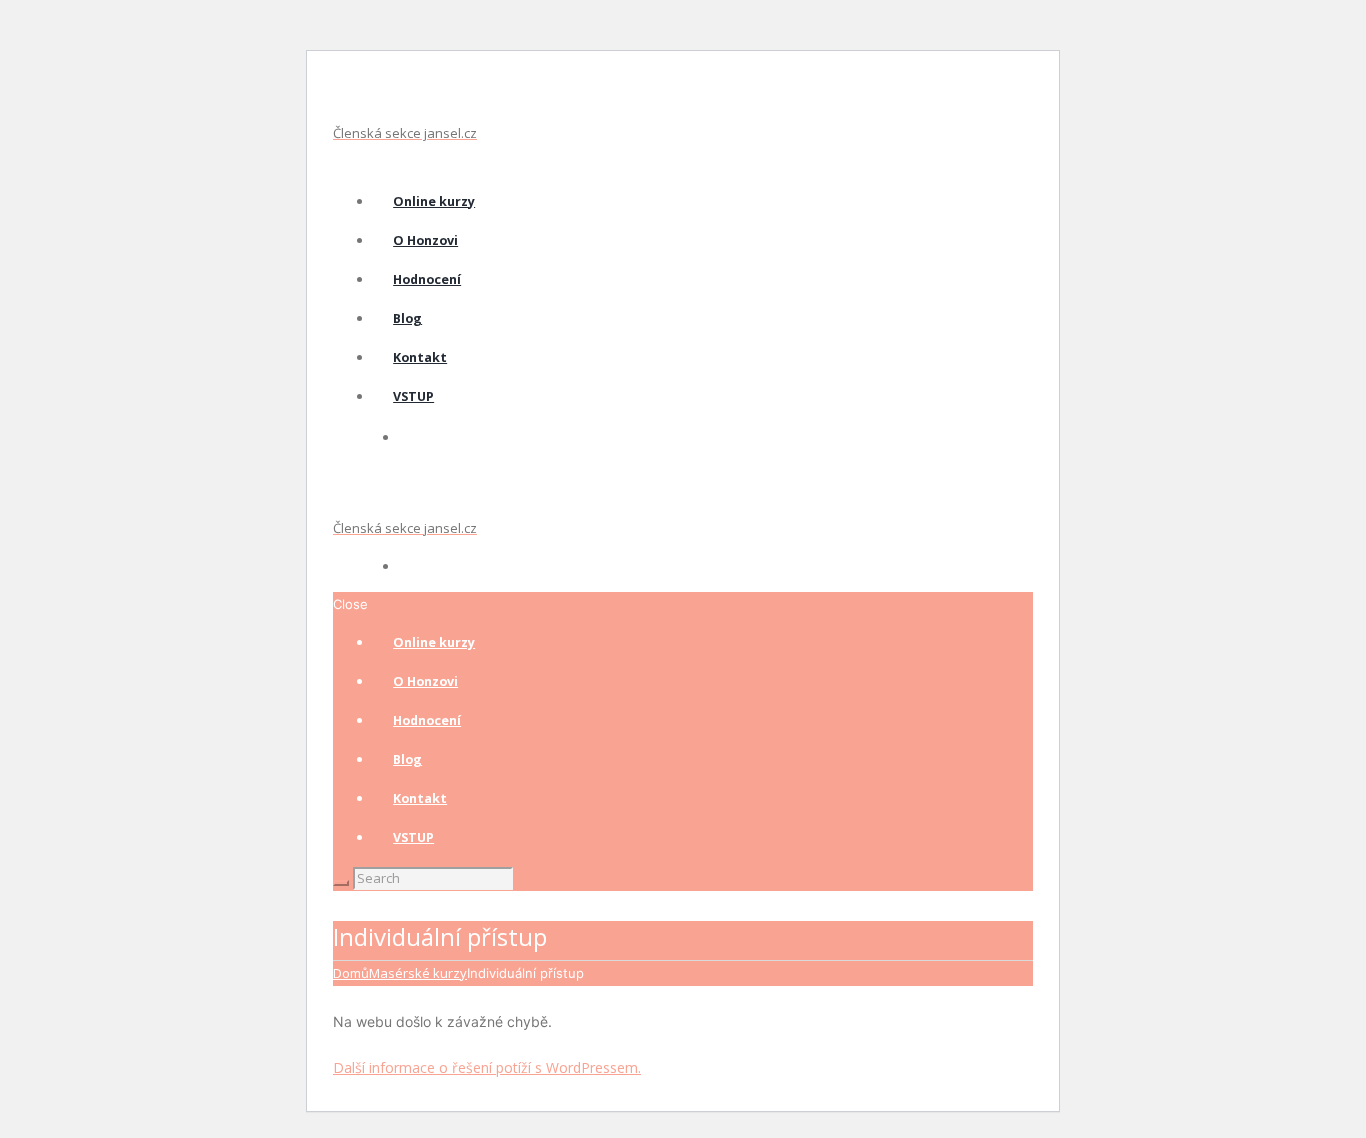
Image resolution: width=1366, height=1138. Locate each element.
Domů (351, 973)
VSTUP (413, 396)
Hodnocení (427, 279)
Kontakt (420, 357)
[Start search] (341, 883)
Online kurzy (434, 201)
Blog (407, 318)
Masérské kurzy (418, 973)
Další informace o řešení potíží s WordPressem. (487, 1067)
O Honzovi (425, 240)
